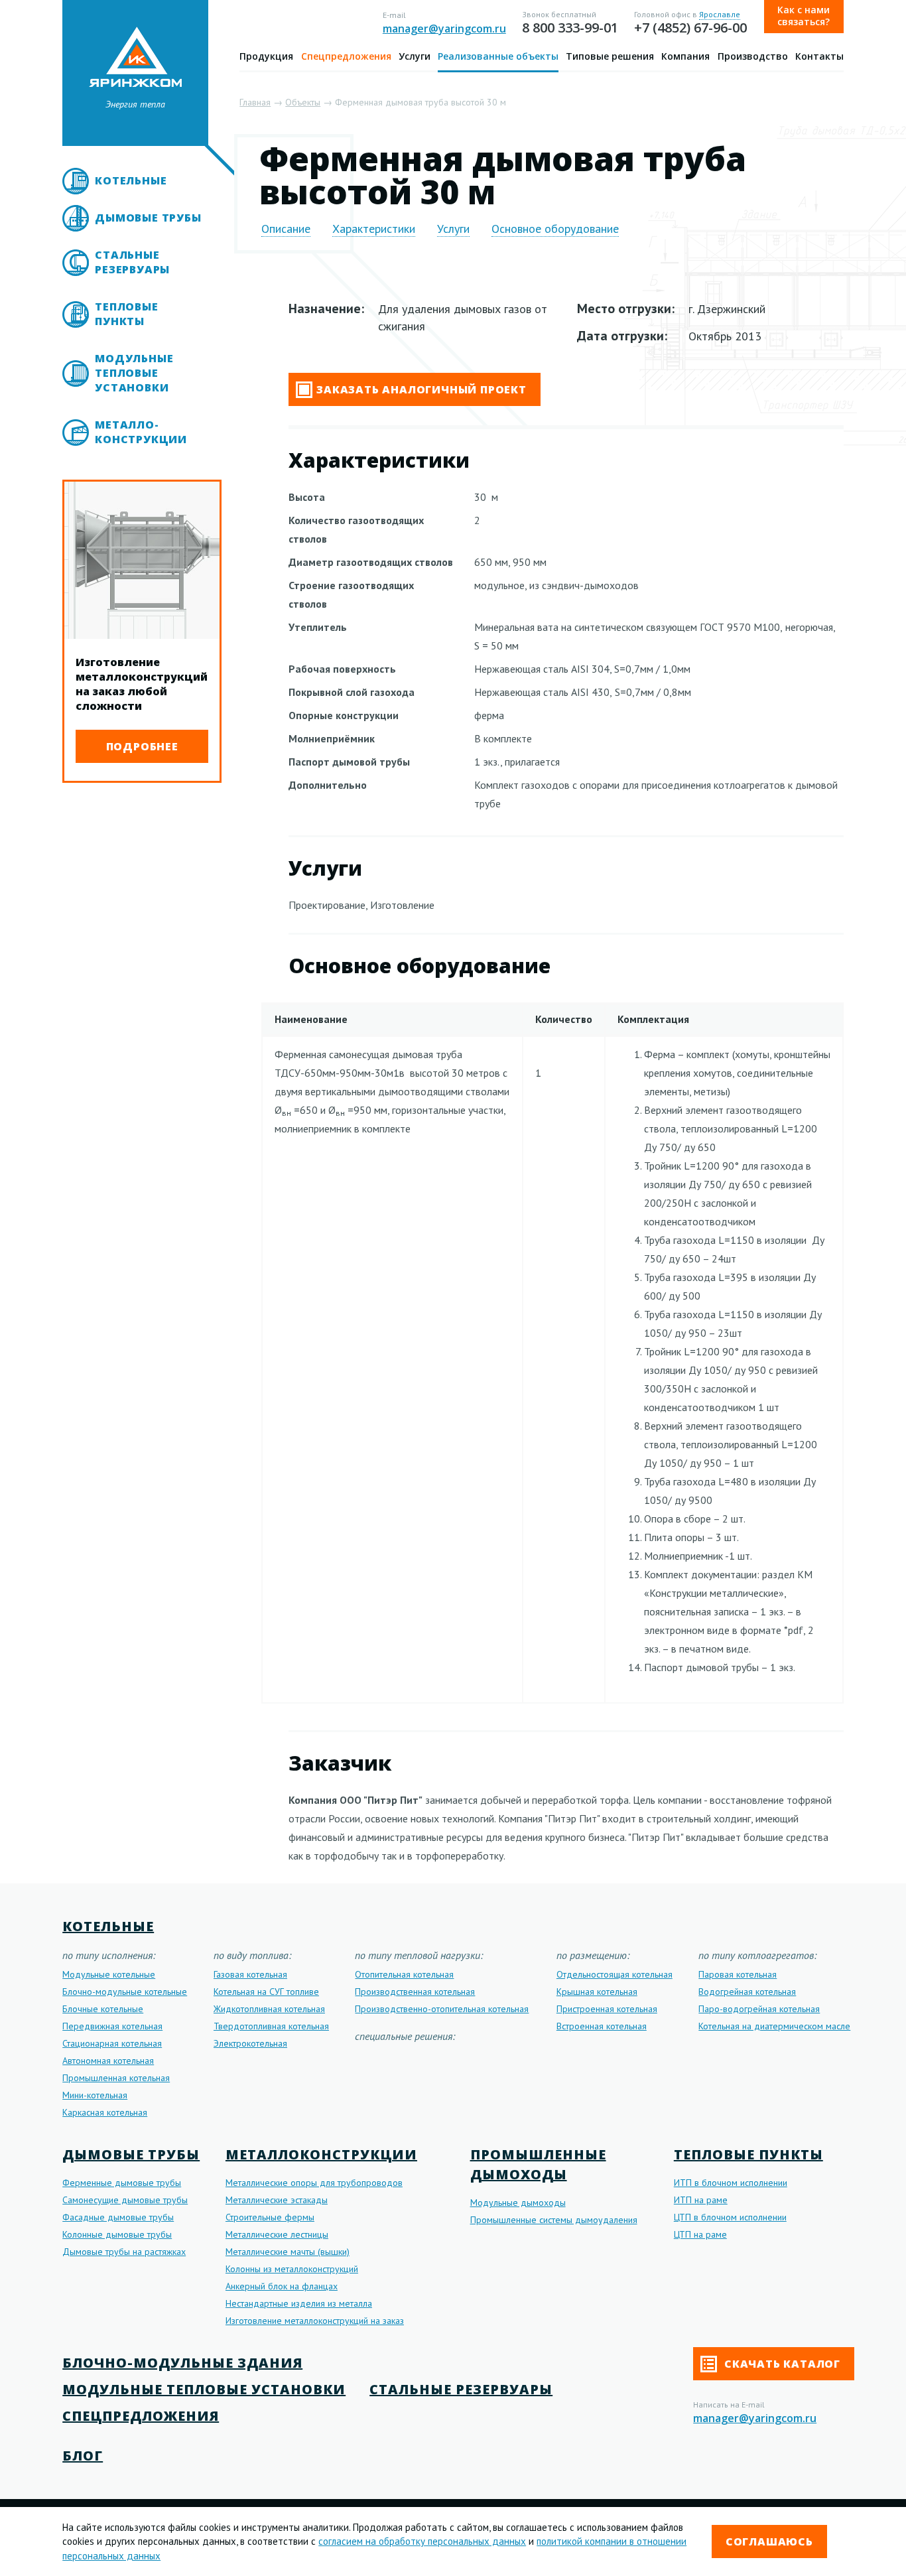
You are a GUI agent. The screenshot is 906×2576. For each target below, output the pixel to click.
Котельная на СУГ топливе (266, 1992)
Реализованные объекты (498, 56)
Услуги (415, 56)
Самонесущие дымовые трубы (125, 2200)
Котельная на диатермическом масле (774, 2026)
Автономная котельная (108, 2061)
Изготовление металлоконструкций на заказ (315, 2321)
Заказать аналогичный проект (421, 389)
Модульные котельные (109, 1974)
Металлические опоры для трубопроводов (314, 2183)
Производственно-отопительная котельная (442, 2009)
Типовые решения (610, 56)
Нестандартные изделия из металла (299, 2303)
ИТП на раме (701, 2200)
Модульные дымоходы (518, 2203)
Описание (286, 229)
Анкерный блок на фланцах (282, 2286)
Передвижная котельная (112, 2026)
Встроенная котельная (602, 2026)
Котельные (131, 180)
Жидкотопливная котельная (269, 2009)
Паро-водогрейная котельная (759, 2009)
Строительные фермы (270, 2217)
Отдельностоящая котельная (615, 1974)
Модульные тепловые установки (134, 373)
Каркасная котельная (105, 2112)
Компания (685, 56)
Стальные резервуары (132, 262)
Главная (255, 102)
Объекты (303, 102)
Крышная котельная (597, 1992)
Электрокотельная (250, 2043)
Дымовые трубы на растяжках (124, 2252)
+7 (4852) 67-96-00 (690, 28)
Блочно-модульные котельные (125, 1992)
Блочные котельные (103, 2009)
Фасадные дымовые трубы (118, 2217)
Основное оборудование (555, 229)
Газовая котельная (250, 1974)
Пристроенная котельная (607, 2009)
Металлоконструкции (321, 2154)
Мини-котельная (95, 2095)
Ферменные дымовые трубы (122, 2183)
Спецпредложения (346, 56)
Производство (753, 56)
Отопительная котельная (404, 1974)
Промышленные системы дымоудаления (554, 2220)
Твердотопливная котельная (271, 2026)
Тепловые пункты (126, 314)
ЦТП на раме (700, 2234)
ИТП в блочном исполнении (731, 2183)
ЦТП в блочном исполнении (730, 2217)
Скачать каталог (781, 2364)
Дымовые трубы (148, 218)
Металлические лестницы (277, 2234)
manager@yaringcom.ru (444, 29)
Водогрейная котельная (747, 1992)
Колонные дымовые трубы (117, 2234)
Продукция (266, 56)
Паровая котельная (738, 1974)
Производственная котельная (415, 1992)
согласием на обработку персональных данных (422, 2541)
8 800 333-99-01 (570, 28)
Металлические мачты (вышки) (288, 2252)
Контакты (819, 56)
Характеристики (374, 229)
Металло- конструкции (141, 432)
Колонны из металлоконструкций (292, 2269)
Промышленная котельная (116, 2078)
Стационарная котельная (112, 2043)
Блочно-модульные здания (182, 2363)
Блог (83, 2456)
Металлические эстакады (277, 2200)
